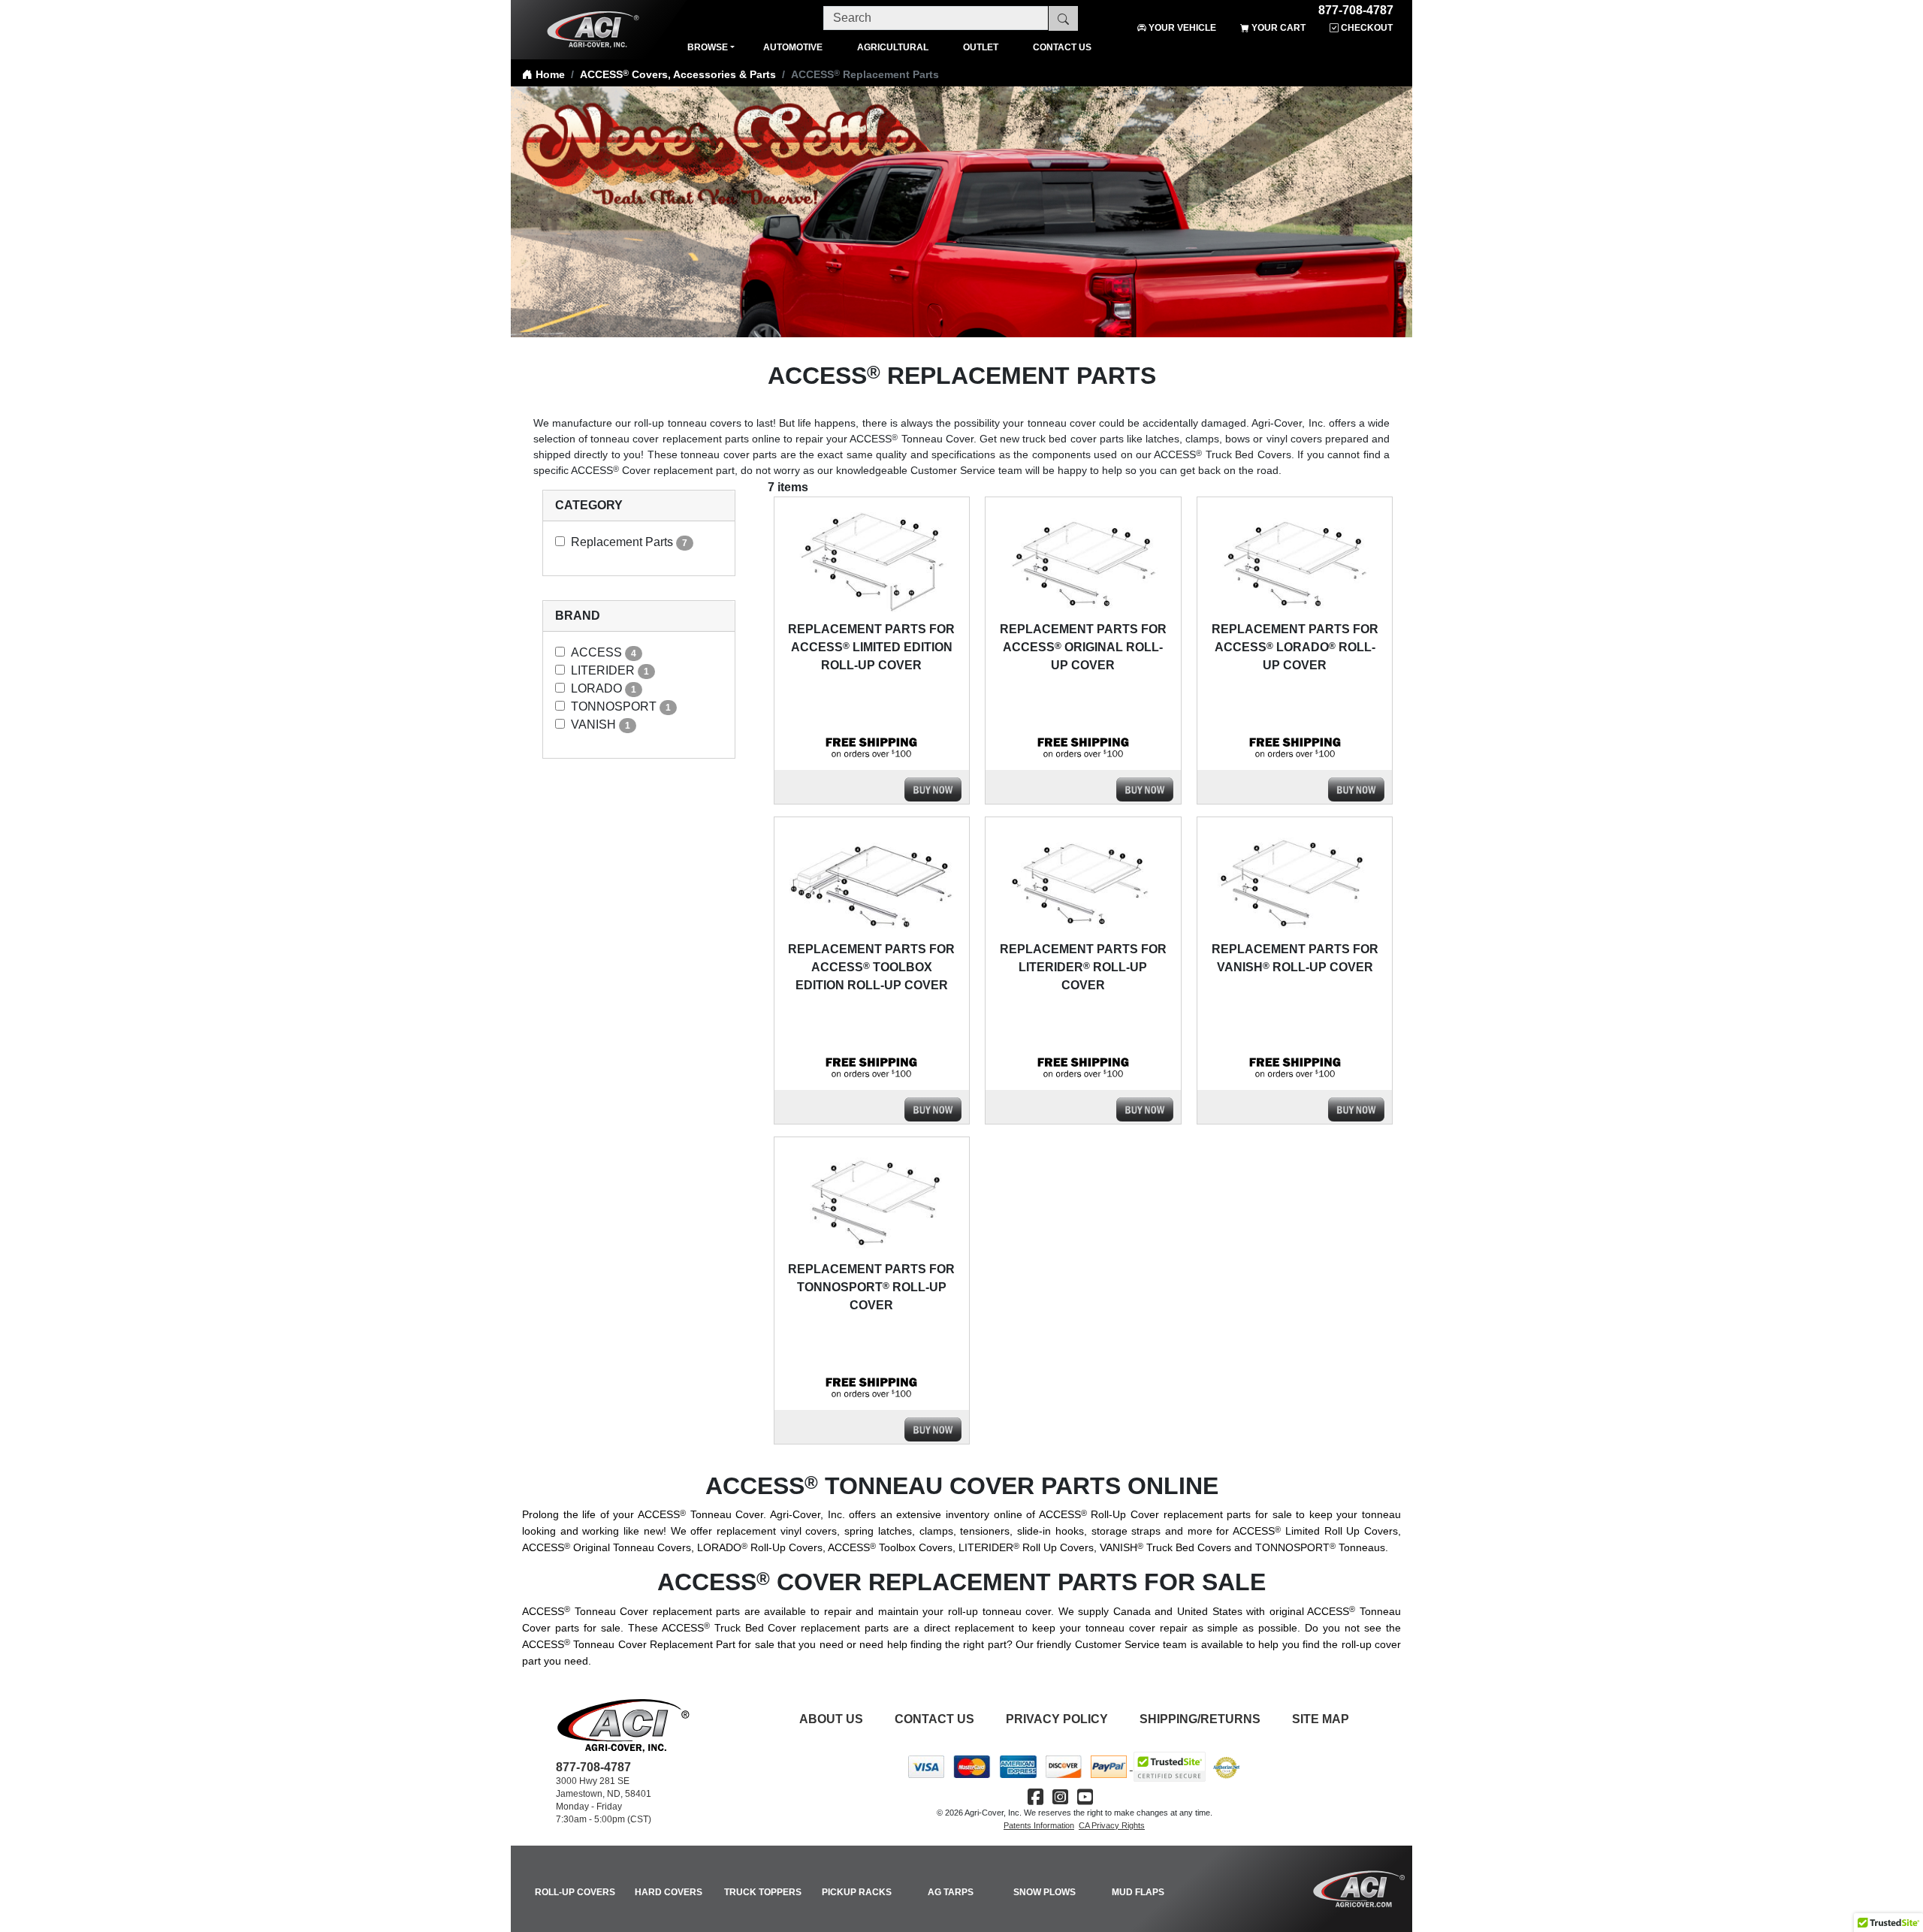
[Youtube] (1085, 1797)
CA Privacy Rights (1112, 1825)
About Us (831, 1719)
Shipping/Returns (1200, 1719)
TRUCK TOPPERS (763, 1892)
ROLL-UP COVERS (575, 1892)
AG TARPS (951, 1892)
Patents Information (1039, 1825)
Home (549, 74)
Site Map (1321, 1719)
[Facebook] (1035, 1797)
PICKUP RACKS (857, 1892)
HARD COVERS (669, 1892)
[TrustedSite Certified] (1170, 1767)
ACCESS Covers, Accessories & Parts (678, 74)
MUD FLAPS (1138, 1892)
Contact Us (934, 1719)
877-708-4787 (1356, 8)
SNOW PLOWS (1045, 1892)
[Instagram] (1060, 1797)
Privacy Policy (1057, 1719)
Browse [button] (708, 47)
